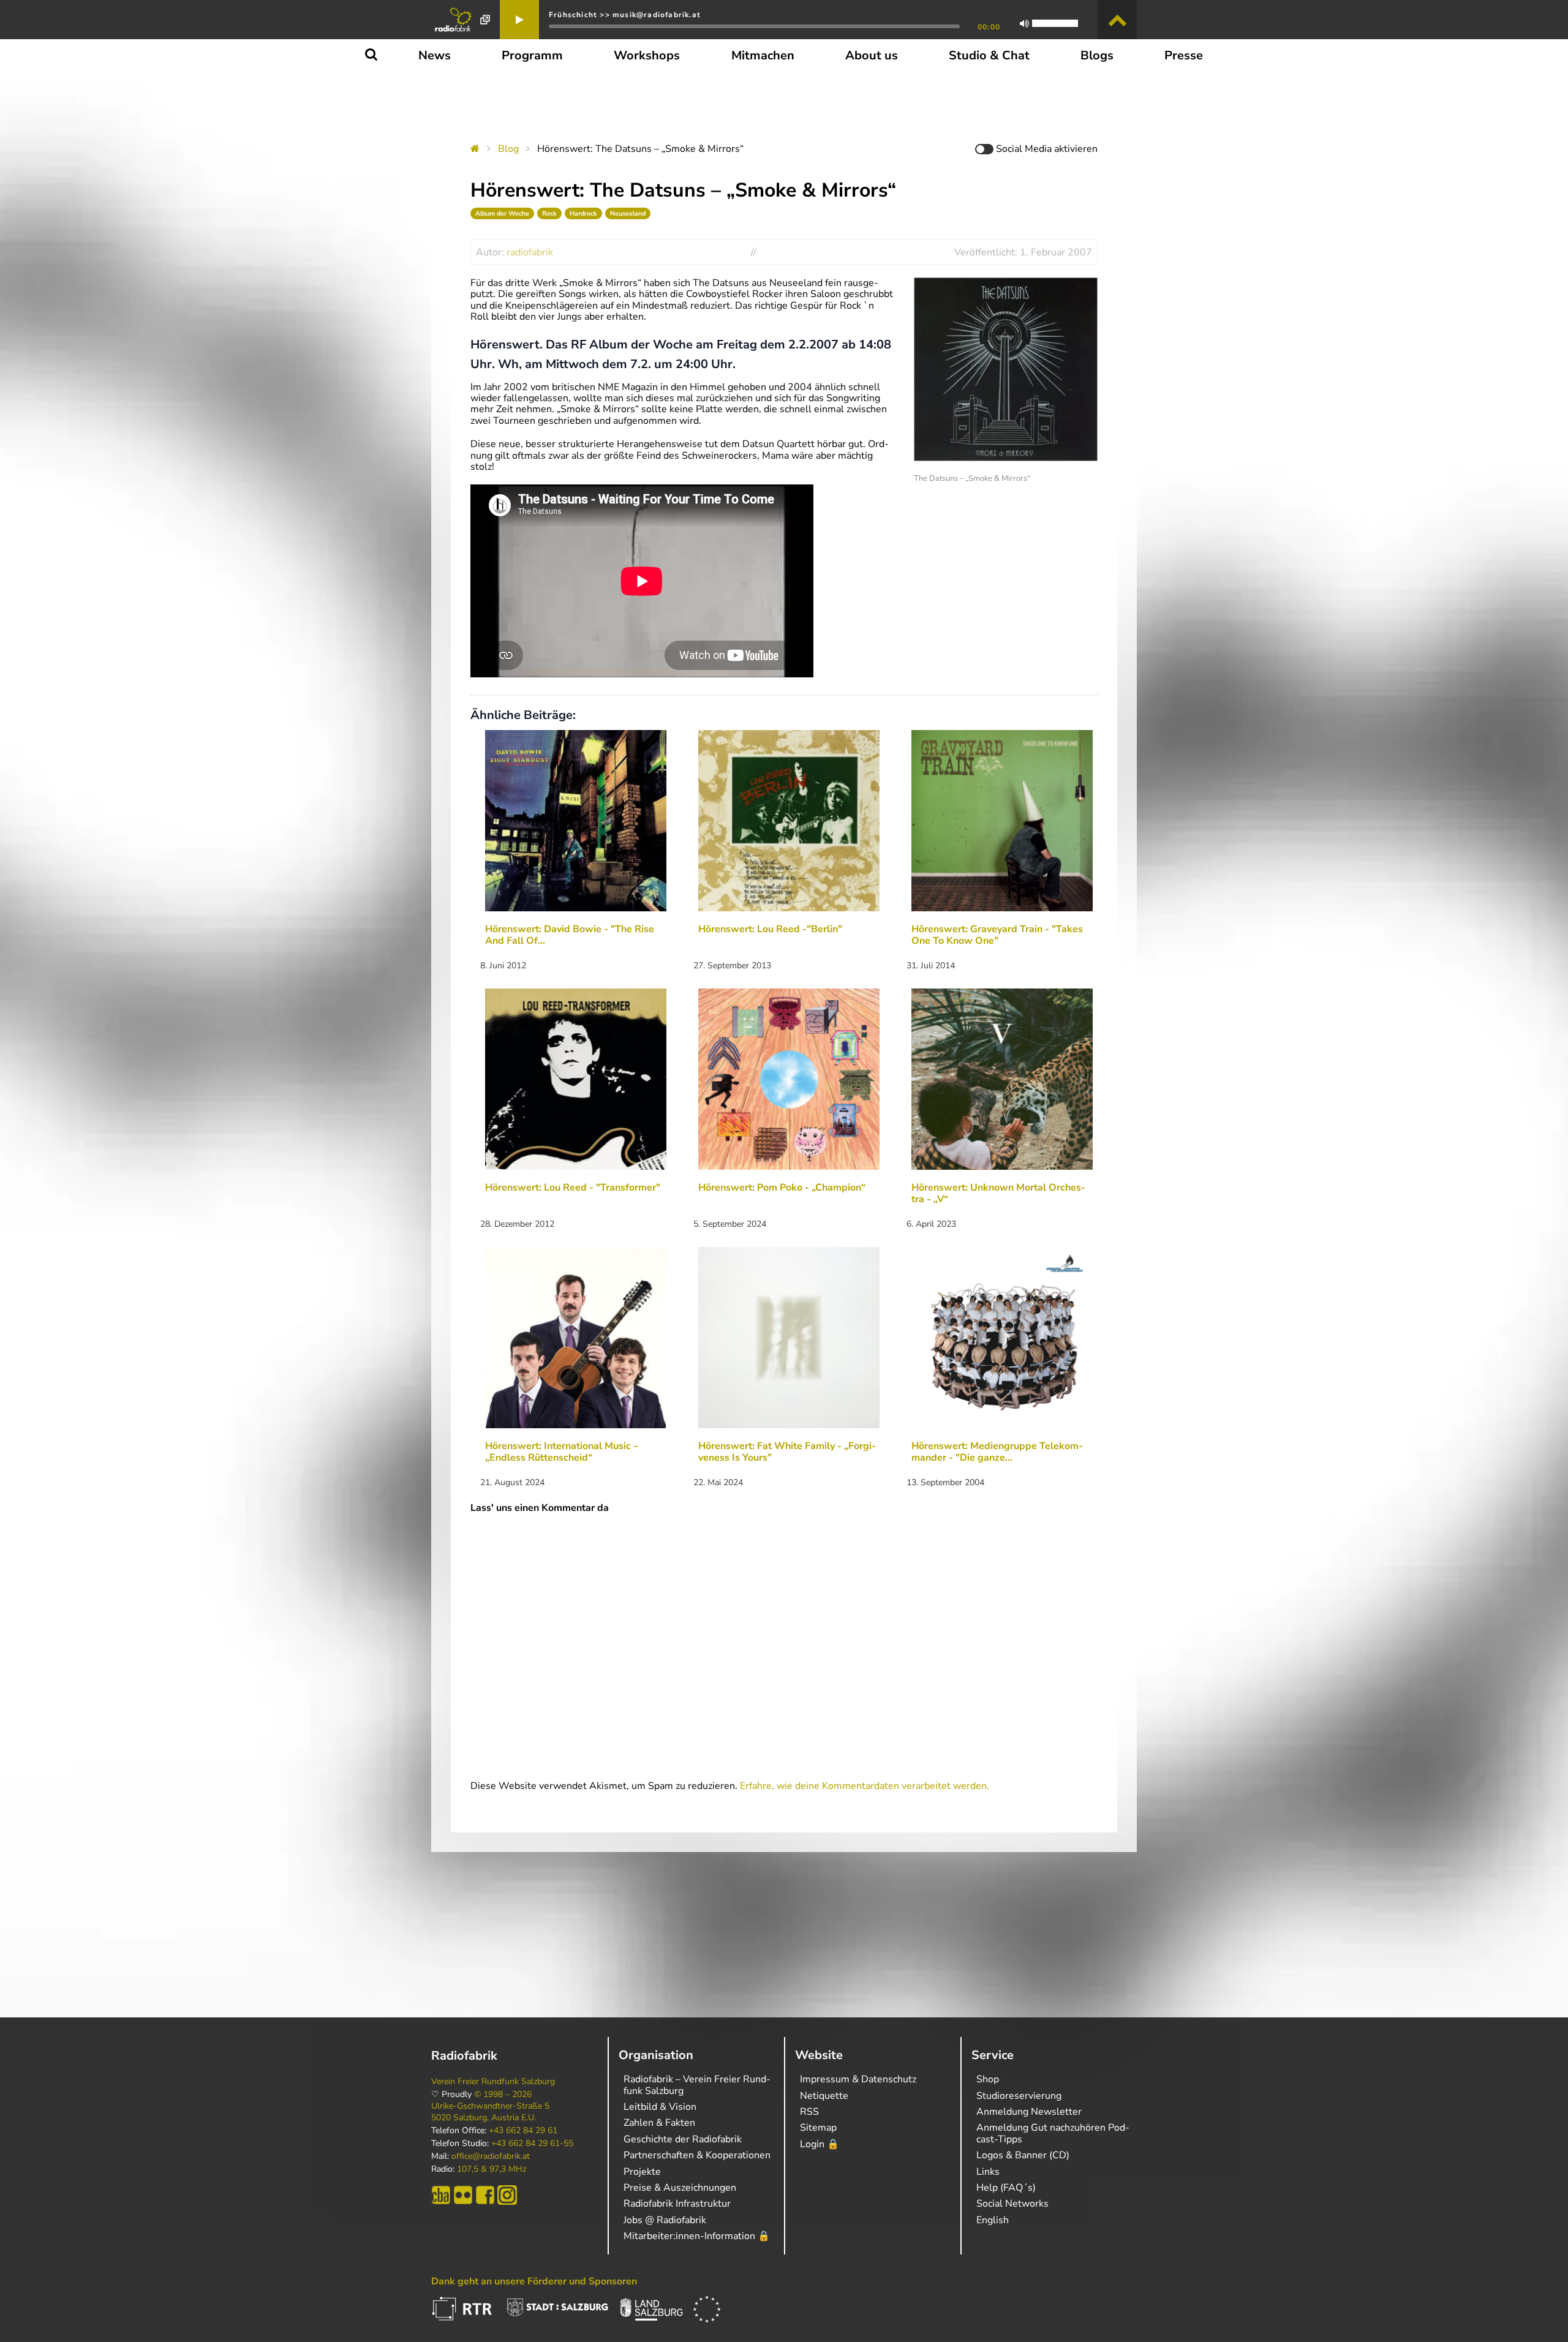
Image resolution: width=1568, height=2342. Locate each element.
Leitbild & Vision (660, 2107)
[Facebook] (485, 2195)
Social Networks (1012, 2204)
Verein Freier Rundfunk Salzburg (493, 2082)
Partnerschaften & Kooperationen (697, 2155)
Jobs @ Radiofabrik (665, 2220)
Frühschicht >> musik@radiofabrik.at (625, 15)
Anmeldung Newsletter (1029, 2112)
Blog (508, 149)
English (993, 2220)
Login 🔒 (820, 2144)
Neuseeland (628, 213)
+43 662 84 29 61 (523, 2131)
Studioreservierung (1019, 2096)
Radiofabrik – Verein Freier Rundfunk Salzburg (697, 2085)
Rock (549, 213)
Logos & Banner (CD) (1023, 2155)
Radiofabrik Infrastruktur (677, 2204)
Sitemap (818, 2128)
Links (988, 2172)
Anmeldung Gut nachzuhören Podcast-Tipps (1053, 2133)
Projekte (642, 2172)
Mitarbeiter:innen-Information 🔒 (697, 2236)
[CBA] (441, 2195)
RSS (809, 2112)
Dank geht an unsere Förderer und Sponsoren (534, 2281)
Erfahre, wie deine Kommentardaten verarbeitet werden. (865, 1786)
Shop (988, 2079)
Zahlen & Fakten (659, 2123)
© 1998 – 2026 (503, 2095)
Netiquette (824, 2096)
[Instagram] (507, 2195)
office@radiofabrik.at (491, 2156)
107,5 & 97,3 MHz (492, 2169)
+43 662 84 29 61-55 (532, 2144)
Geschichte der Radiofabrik (683, 2139)
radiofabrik (530, 252)
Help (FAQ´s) (1006, 2188)
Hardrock (583, 213)
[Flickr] (463, 2195)
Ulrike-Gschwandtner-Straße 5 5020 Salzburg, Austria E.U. (490, 2112)
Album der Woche (502, 213)
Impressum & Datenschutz (858, 2079)
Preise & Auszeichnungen (680, 2188)
